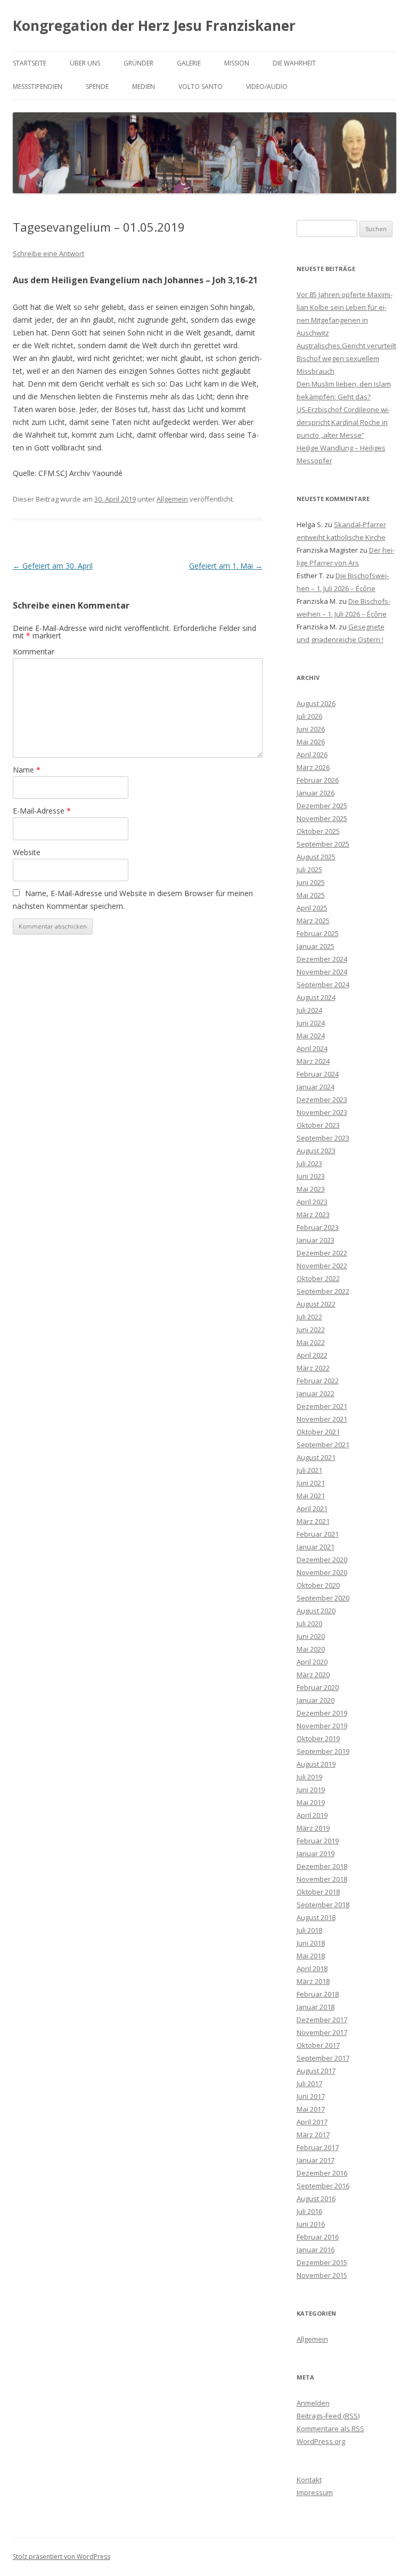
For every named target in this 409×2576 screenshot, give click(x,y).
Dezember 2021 (322, 1406)
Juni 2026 (311, 729)
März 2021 (313, 1521)
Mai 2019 (311, 1802)
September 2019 (323, 1751)
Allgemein (172, 499)
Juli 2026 (309, 716)
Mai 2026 (311, 742)
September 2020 (323, 1598)
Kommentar (34, 651)
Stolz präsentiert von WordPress (62, 2557)
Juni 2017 (311, 2096)
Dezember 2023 (322, 1100)
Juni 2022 (311, 1330)
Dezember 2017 (322, 2020)
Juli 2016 (309, 2211)
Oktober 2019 (318, 1738)
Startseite (30, 63)
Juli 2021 (309, 1470)
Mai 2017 (311, 2109)
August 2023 (316, 1151)
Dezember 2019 (322, 1713)
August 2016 (316, 2198)
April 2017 (312, 2122)
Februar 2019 (318, 1841)
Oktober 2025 (318, 831)
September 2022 (323, 1291)
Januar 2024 (316, 1087)
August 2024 (316, 997)
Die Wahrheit (294, 63)
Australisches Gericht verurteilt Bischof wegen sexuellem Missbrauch (346, 358)
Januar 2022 (316, 1393)
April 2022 (312, 1355)
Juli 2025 (309, 869)
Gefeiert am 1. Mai (226, 566)
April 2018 (312, 1968)
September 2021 (323, 1445)
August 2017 (316, 2071)
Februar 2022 (318, 1381)
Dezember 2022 (322, 1253)
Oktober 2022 (318, 1278)
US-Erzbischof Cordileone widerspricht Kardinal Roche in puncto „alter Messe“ (343, 422)
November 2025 (322, 818)
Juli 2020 (309, 1623)
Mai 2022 (311, 1342)
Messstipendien (38, 87)
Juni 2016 (311, 2224)
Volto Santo (201, 87)
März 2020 (313, 1675)
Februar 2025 (318, 933)
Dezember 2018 (322, 1866)
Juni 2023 (311, 1176)
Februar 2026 (318, 780)
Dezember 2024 (322, 959)
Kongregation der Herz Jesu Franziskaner (154, 26)
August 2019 (316, 1764)
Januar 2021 (316, 1547)
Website (27, 852)
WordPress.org (321, 2441)
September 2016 (323, 2186)
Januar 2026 (316, 793)
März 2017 (313, 2135)
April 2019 (312, 1815)
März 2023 (313, 1215)
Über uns (85, 63)
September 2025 (323, 844)
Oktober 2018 (318, 1892)
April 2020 (312, 1662)
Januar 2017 (316, 2160)
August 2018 (316, 1917)
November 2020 (322, 1572)
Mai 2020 (311, 1649)
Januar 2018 (316, 2007)
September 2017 (323, 2058)
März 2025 (313, 921)
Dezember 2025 (322, 806)
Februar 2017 (318, 2147)
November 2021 (322, 1419)
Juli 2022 (309, 1317)
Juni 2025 (311, 882)
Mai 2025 (311, 895)
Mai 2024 (311, 1036)
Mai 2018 (311, 1956)
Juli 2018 (309, 1930)
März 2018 (313, 1981)
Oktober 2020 (318, 1585)
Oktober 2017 (318, 2045)
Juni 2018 (311, 1943)
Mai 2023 (311, 1189)
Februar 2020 (318, 1687)
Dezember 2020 (322, 1560)
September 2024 (323, 985)
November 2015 (322, 2275)
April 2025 (312, 908)
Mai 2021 (311, 1496)
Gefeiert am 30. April (53, 566)
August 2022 (316, 1304)
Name (27, 770)
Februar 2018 (318, 1994)
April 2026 (312, 754)
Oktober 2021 (318, 1432)
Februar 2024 (318, 1074)
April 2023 (312, 1202)
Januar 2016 (316, 2250)
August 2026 (316, 703)
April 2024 (312, 1048)
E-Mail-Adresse (42, 811)
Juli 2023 (309, 1163)
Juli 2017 (309, 2083)
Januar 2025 (316, 946)
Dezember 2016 (322, 2173)
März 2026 (313, 767)
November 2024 (322, 972)
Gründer (138, 63)
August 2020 (316, 1611)
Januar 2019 (316, 1853)
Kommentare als (330, 2429)
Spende (97, 87)
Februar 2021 (318, 1534)
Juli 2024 (309, 1010)
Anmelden (313, 2403)
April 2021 (312, 1508)
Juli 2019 (309, 1777)
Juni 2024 (311, 1023)
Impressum (315, 2492)
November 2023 (322, 1112)
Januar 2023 (316, 1240)
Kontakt (309, 2480)
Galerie (189, 63)
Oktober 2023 (318, 1125)
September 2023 (323, 1138)
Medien (144, 87)
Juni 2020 (311, 1636)
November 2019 (322, 1726)
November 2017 (322, 2032)
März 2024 (313, 1061)
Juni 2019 (311, 1790)
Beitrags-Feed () (328, 2416)
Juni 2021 (311, 1483)
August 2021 (316, 1457)
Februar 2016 (318, 2237)
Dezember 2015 (322, 2262)
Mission (237, 63)
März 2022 (313, 1368)
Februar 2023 (318, 1227)
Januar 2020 (316, 1700)
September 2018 (323, 1905)
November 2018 (322, 1879)
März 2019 (313, 1828)
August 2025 (316, 857)
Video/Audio (267, 87)
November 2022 (322, 1266)
